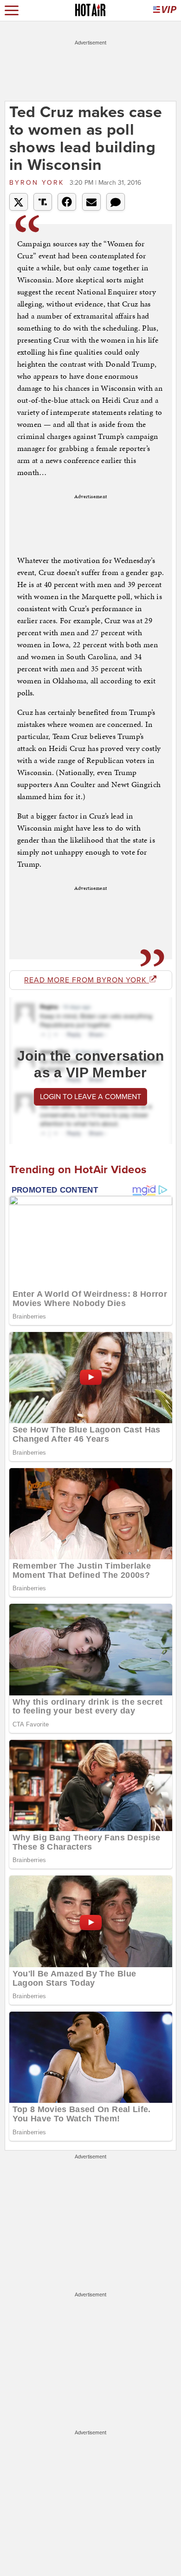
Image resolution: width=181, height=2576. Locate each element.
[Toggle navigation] (12, 10)
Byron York (38, 183)
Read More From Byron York (87, 980)
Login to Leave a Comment (90, 1097)
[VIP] (165, 10)
